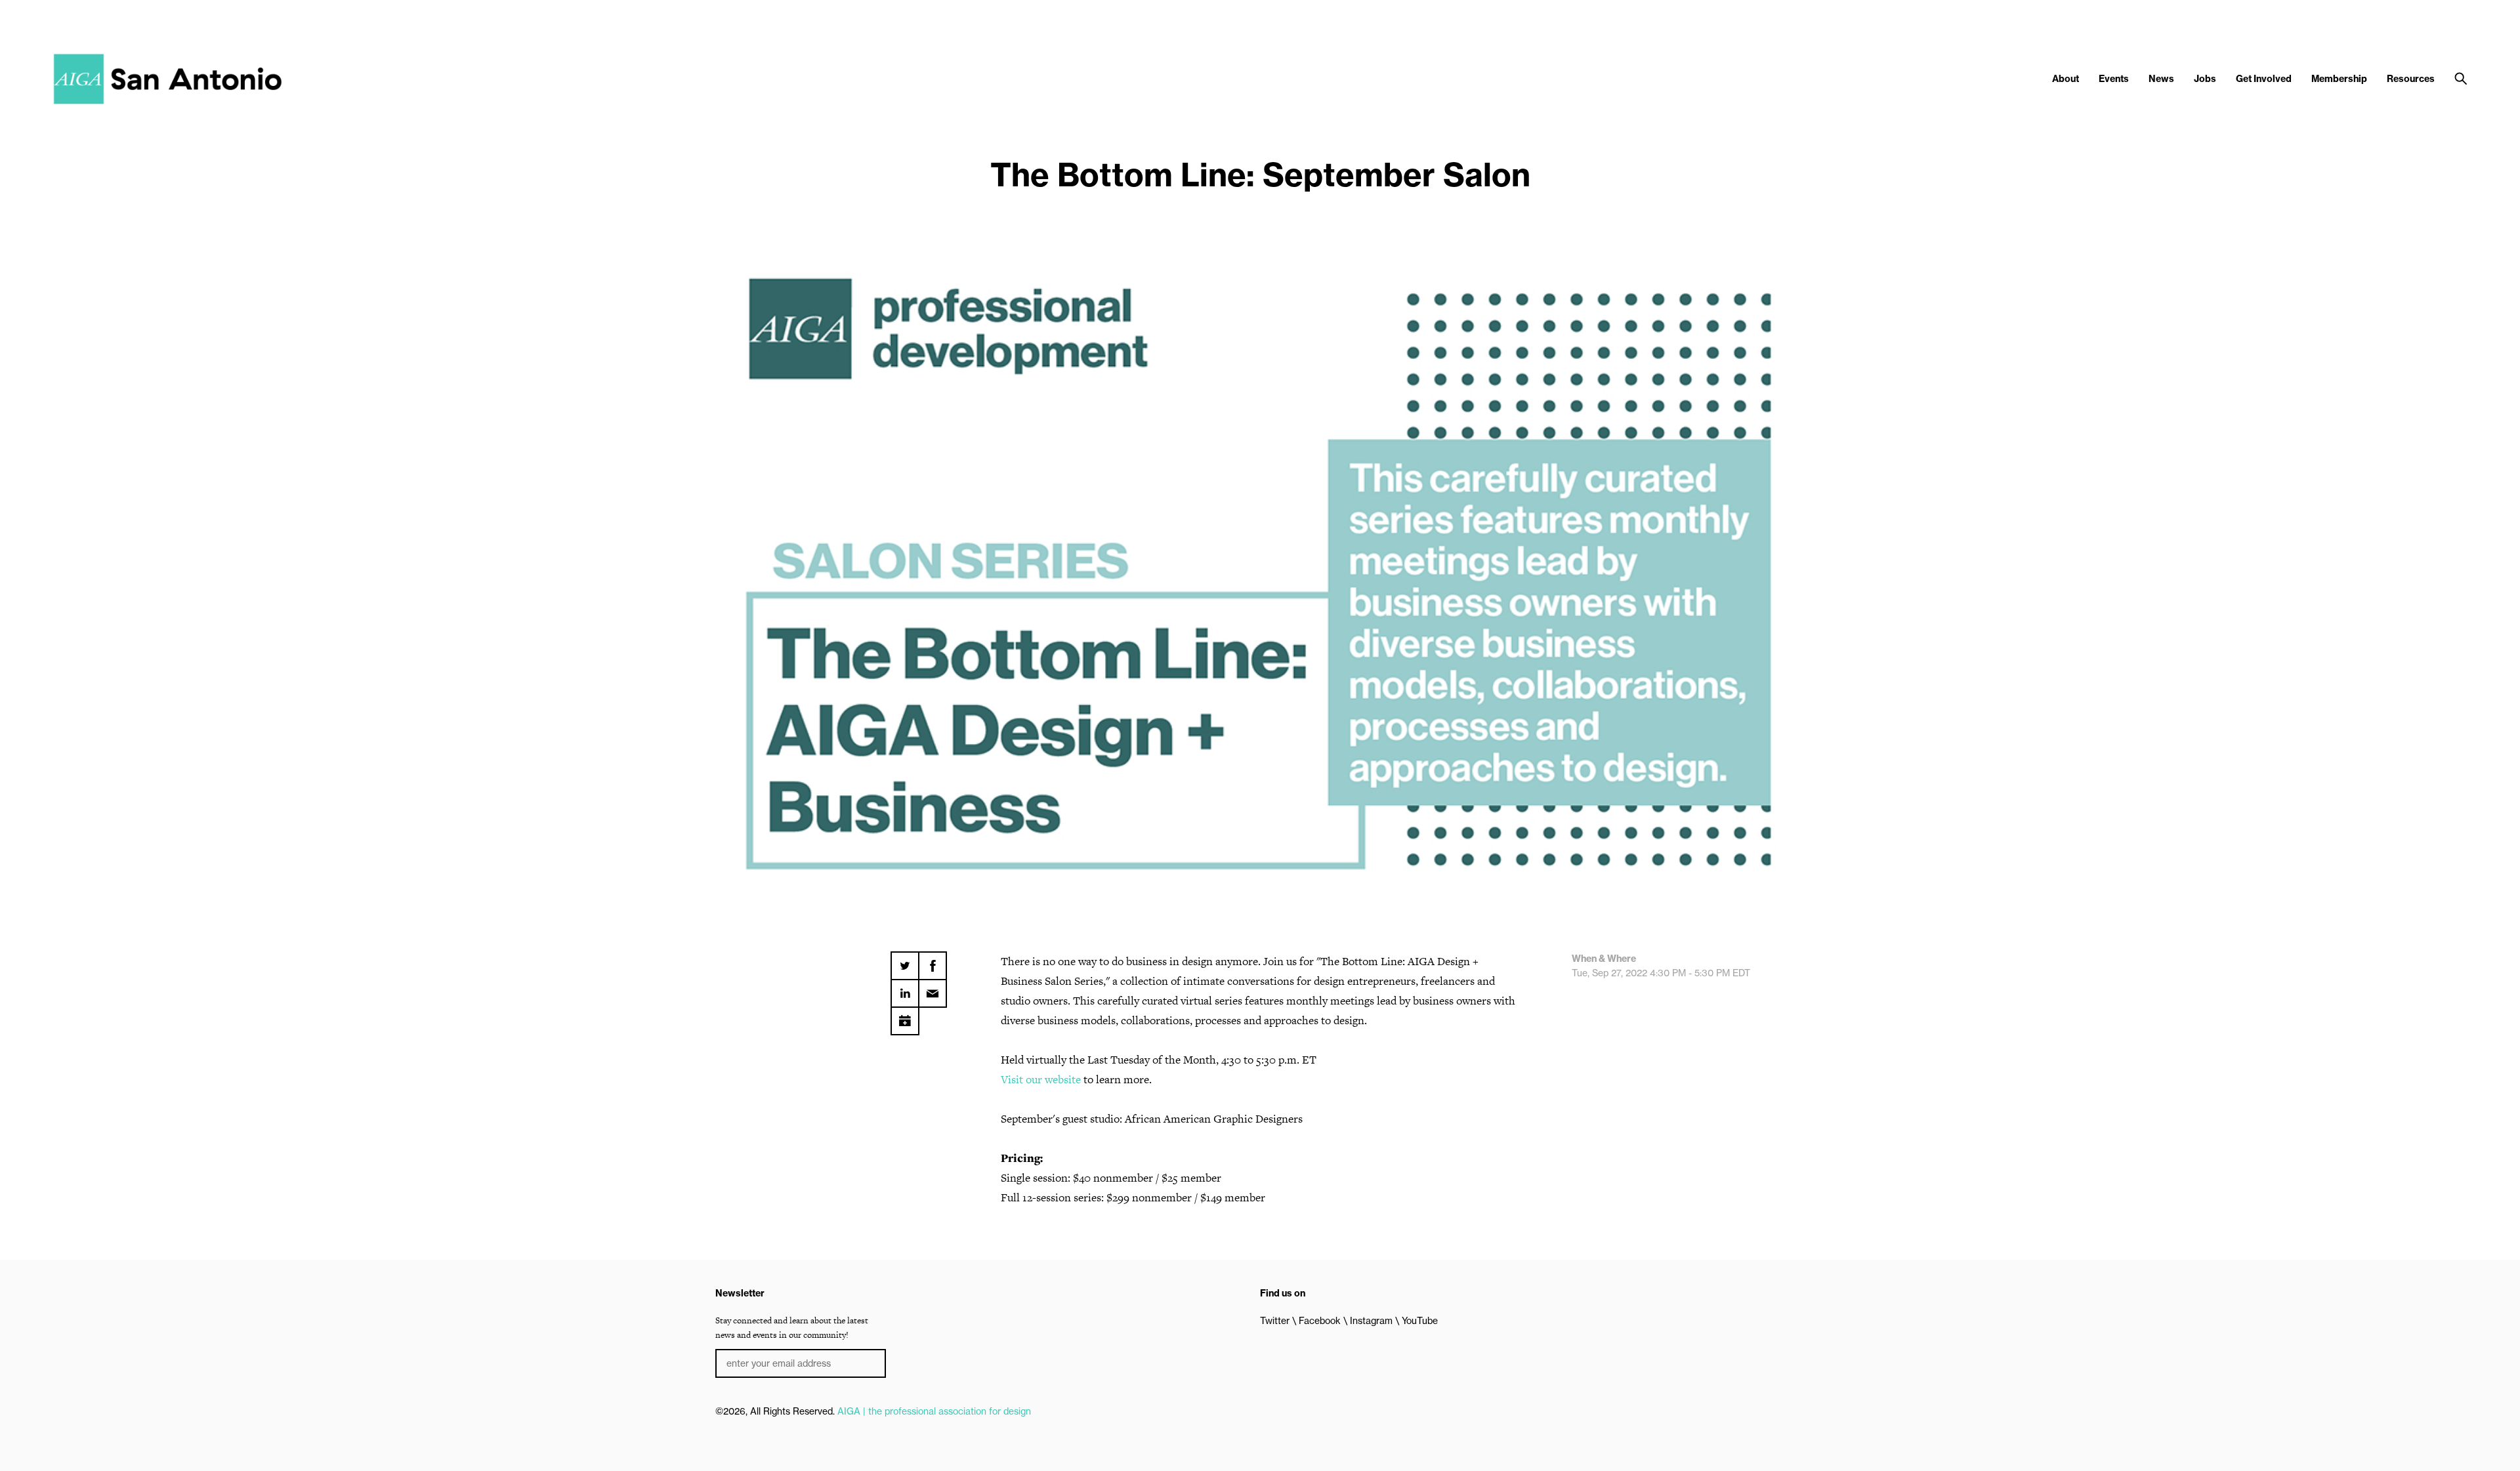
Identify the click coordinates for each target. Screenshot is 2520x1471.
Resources (2411, 79)
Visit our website (1041, 1079)
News (2161, 79)
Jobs (2205, 79)
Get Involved (2264, 79)
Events (2114, 79)
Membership (2339, 79)
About (2066, 79)
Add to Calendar (905, 1016)
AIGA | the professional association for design (934, 1411)
